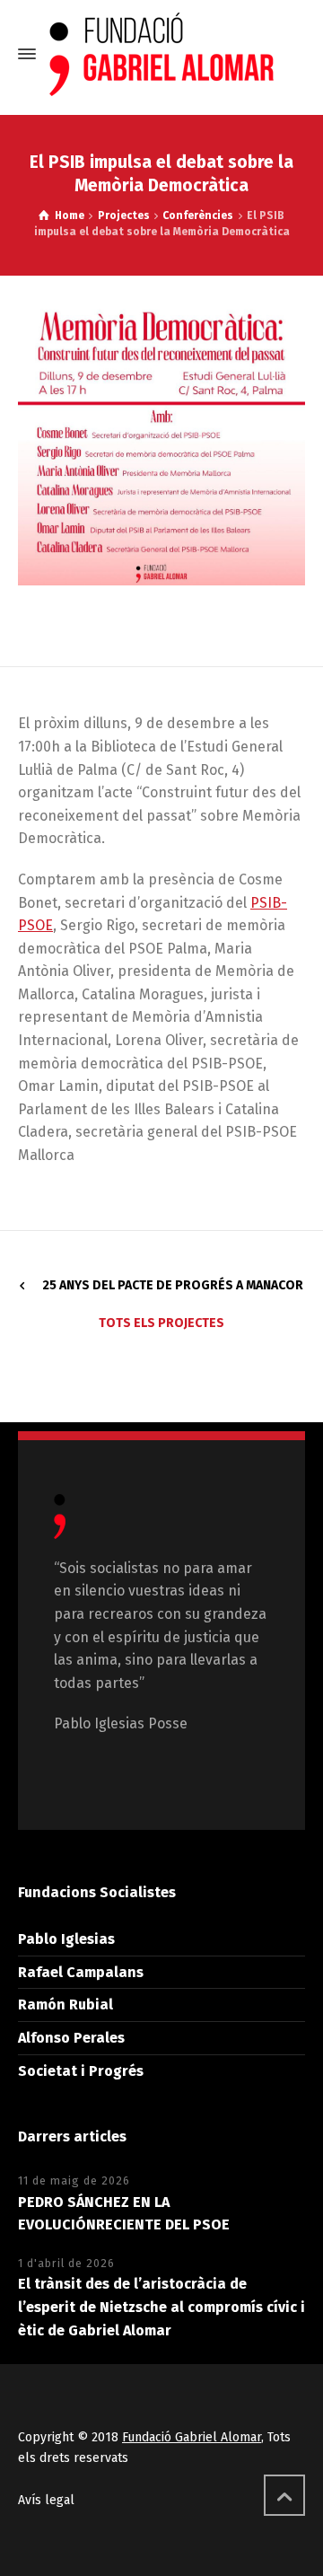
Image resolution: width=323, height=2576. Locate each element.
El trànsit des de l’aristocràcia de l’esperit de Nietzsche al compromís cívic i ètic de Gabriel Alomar (161, 2307)
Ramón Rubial (65, 2005)
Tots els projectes (161, 1323)
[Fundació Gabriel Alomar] (161, 54)
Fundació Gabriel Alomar (192, 2437)
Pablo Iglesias (66, 1939)
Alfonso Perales (71, 2038)
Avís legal (46, 2500)
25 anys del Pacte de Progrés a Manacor (173, 1285)
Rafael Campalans (81, 1972)
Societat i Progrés (81, 2071)
